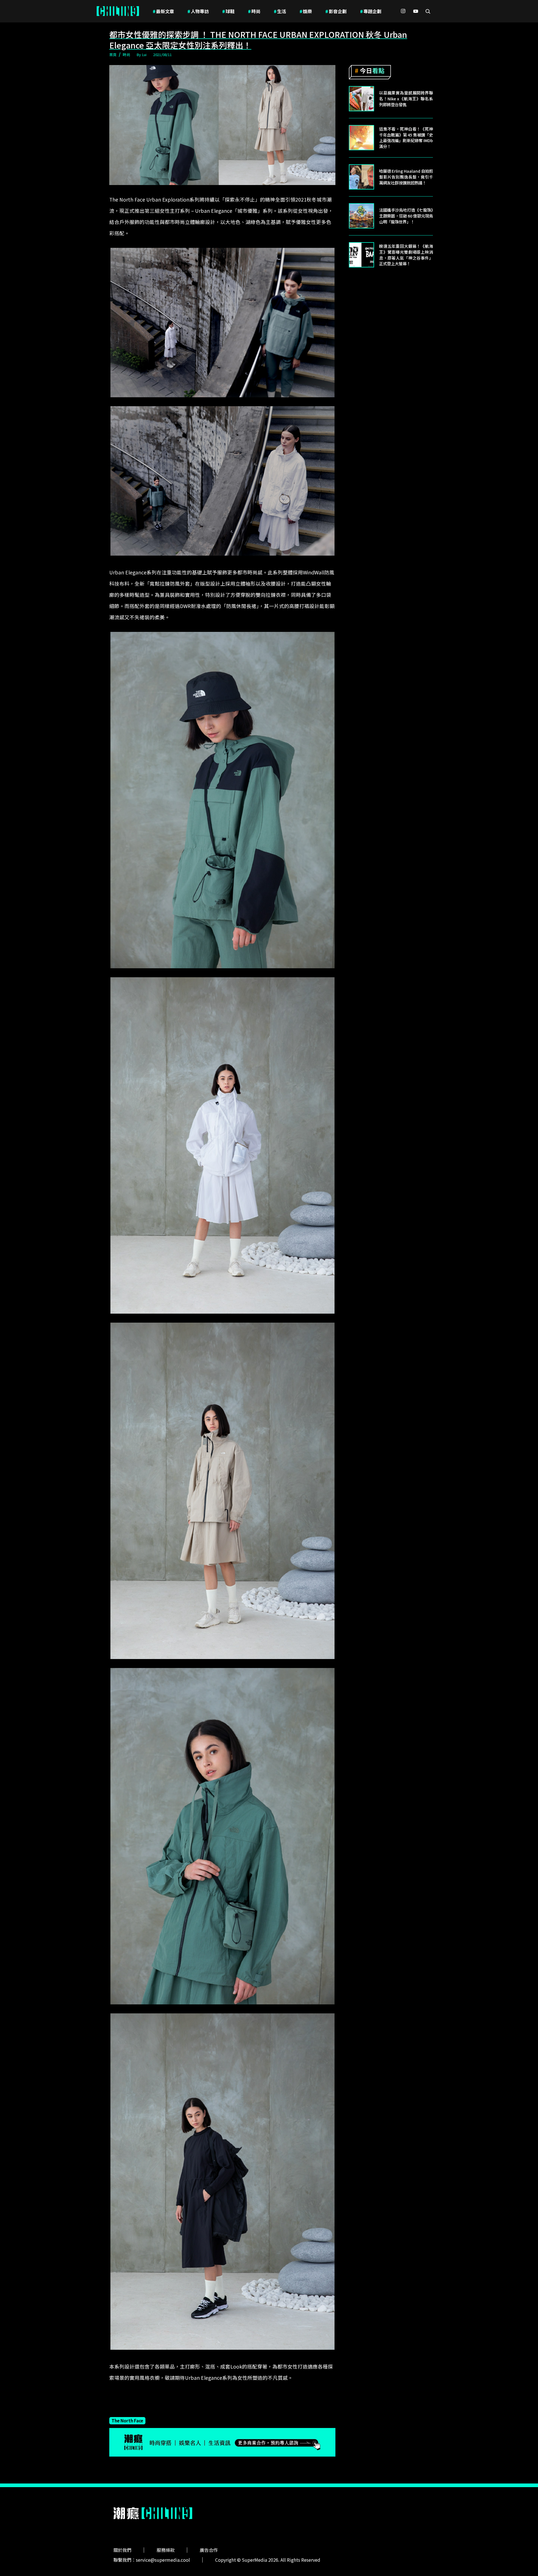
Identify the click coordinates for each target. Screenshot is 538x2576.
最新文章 (163, 11)
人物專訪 (198, 11)
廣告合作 (209, 2550)
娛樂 (306, 11)
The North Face (127, 2420)
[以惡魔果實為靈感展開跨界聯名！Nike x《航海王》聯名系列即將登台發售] (361, 99)
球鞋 (228, 11)
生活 (280, 11)
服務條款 (166, 2550)
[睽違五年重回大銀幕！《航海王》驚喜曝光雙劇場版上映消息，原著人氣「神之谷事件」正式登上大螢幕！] (361, 255)
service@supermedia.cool (163, 2560)
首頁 (113, 55)
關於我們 (122, 2550)
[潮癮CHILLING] (118, 11)
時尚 (254, 11)
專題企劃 (371, 11)
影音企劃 (336, 11)
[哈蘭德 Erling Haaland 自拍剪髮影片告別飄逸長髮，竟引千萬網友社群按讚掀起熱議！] (361, 177)
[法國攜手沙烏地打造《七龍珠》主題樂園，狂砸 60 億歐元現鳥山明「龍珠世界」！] (361, 216)
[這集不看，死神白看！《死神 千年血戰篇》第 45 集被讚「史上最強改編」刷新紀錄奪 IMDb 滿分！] (361, 138)
